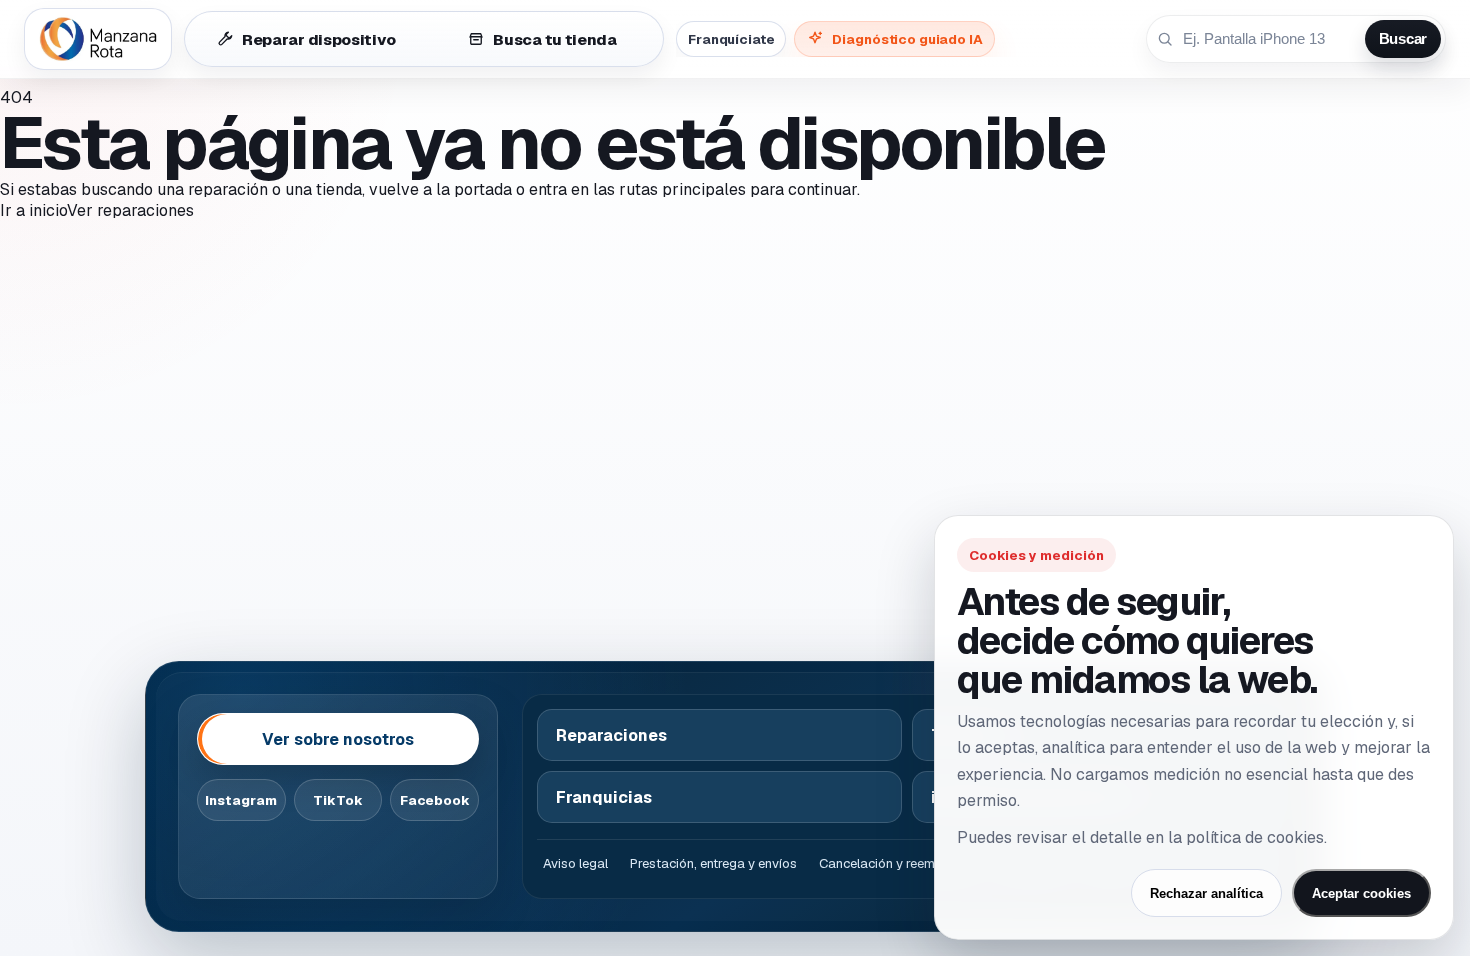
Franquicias (604, 797)
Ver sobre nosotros (338, 739)
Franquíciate (731, 39)
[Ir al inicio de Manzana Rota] (98, 39)
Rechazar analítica (1206, 893)
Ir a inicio (33, 210)
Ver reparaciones (130, 210)
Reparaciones (611, 735)
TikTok (338, 800)
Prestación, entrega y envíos (713, 863)
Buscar (1403, 39)
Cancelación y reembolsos (897, 863)
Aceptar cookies (1361, 893)
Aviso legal (575, 863)
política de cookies (1255, 837)
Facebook (435, 800)
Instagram (241, 800)
